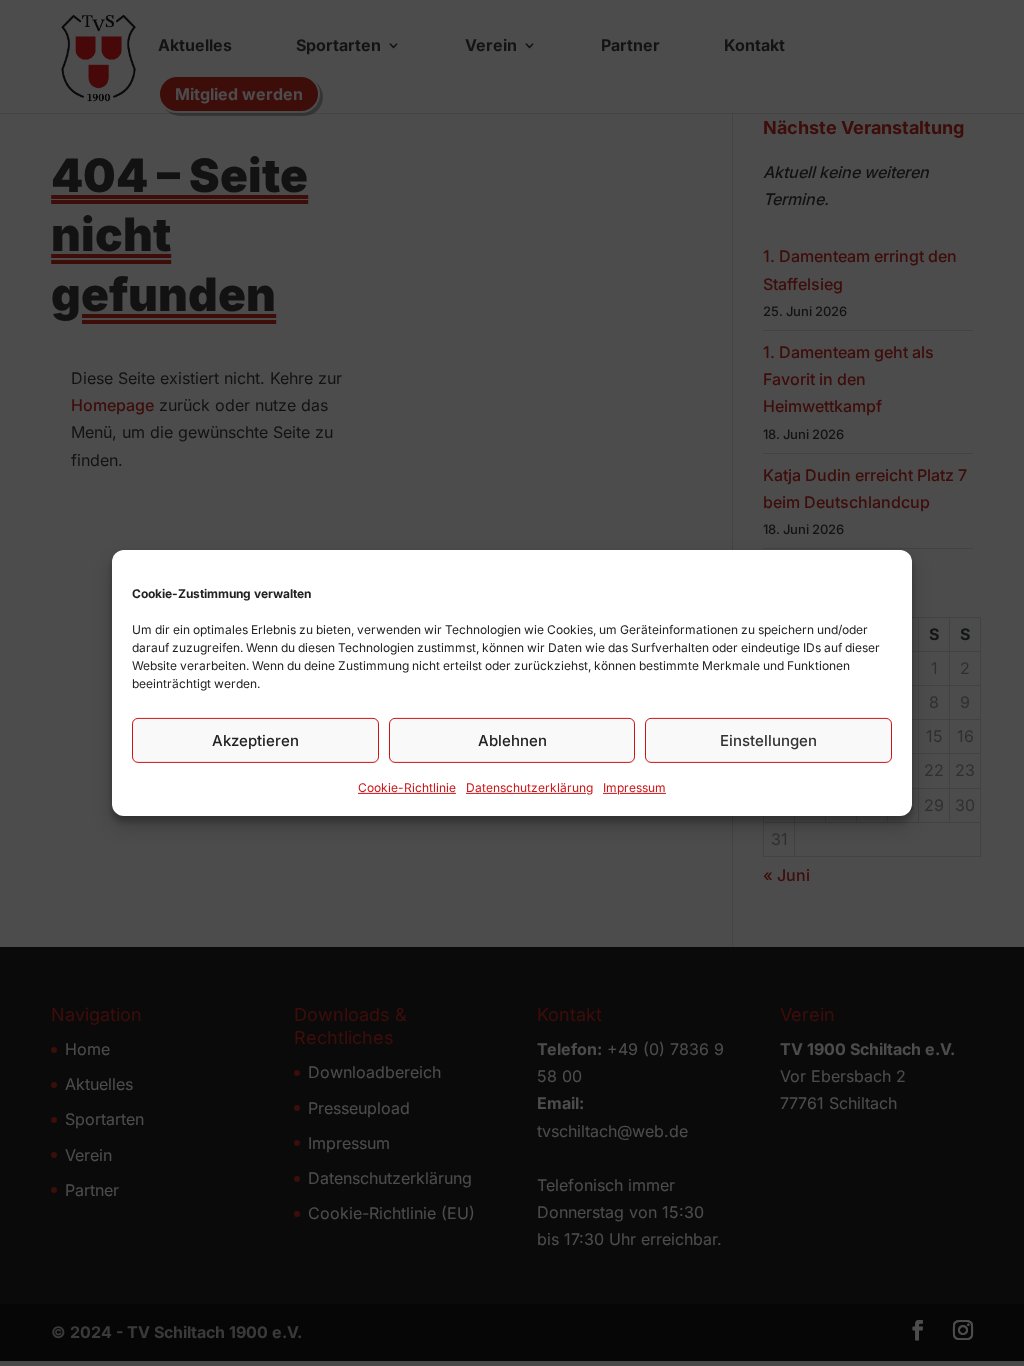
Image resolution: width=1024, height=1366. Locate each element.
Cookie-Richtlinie (407, 787)
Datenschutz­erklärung (529, 787)
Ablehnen (512, 739)
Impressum (634, 787)
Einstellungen (768, 739)
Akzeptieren (255, 739)
